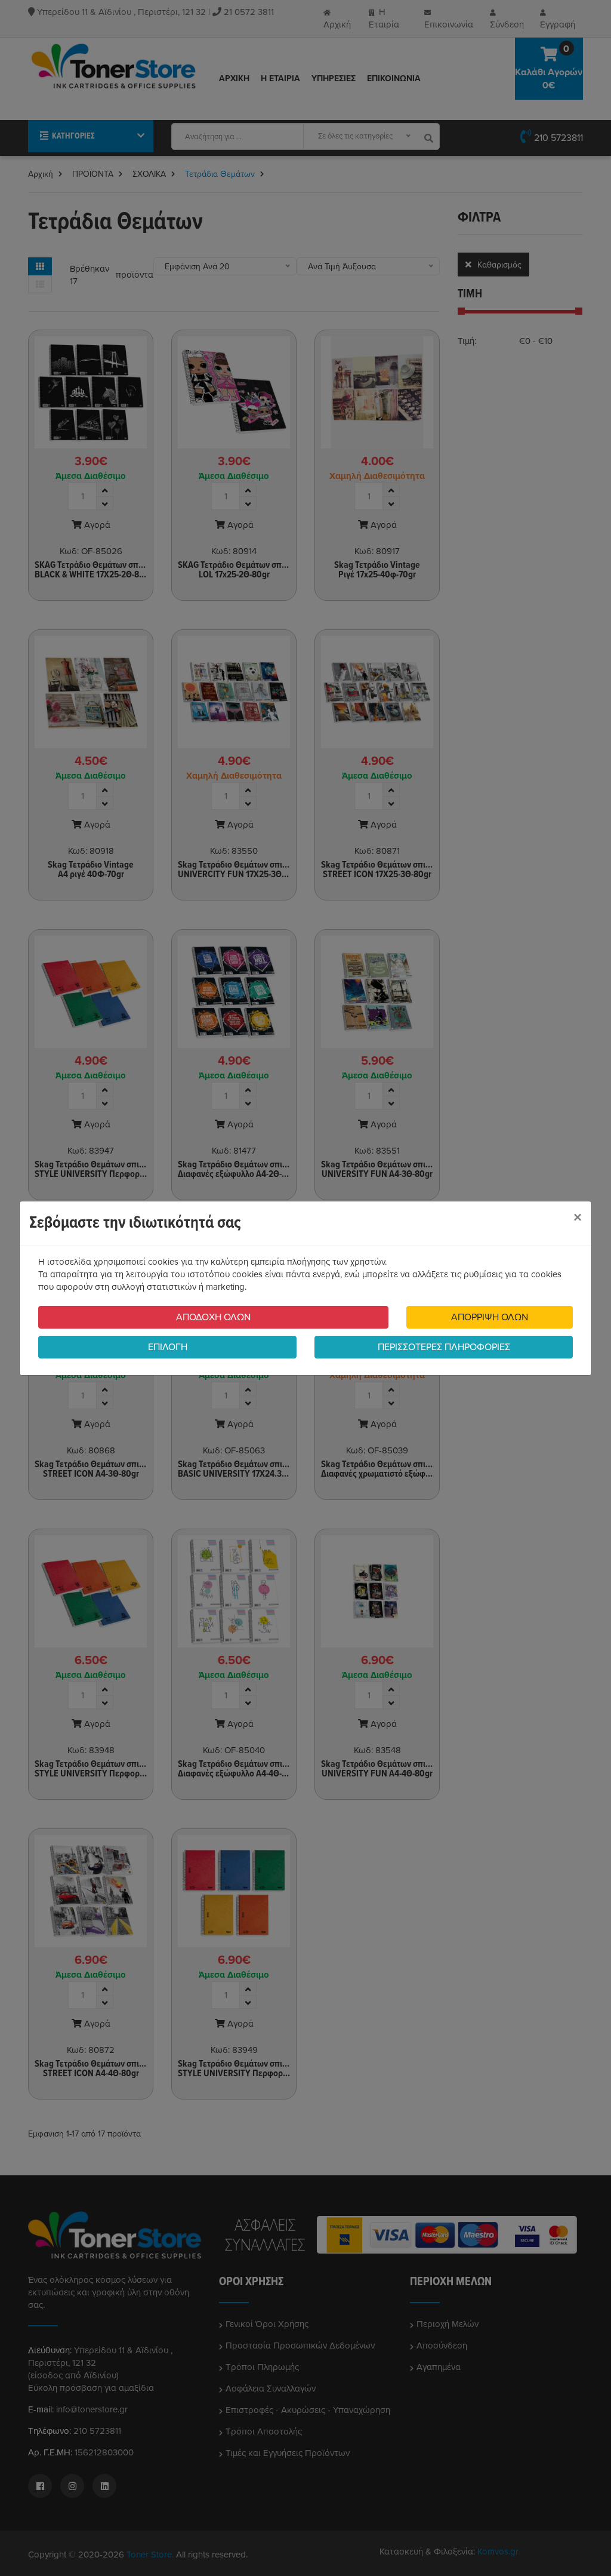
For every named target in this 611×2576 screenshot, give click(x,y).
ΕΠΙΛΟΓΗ (168, 1347)
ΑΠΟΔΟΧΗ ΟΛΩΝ (213, 1317)
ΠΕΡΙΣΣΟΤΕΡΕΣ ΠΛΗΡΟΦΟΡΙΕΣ (444, 1347)
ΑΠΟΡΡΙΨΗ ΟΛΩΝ (490, 1317)
